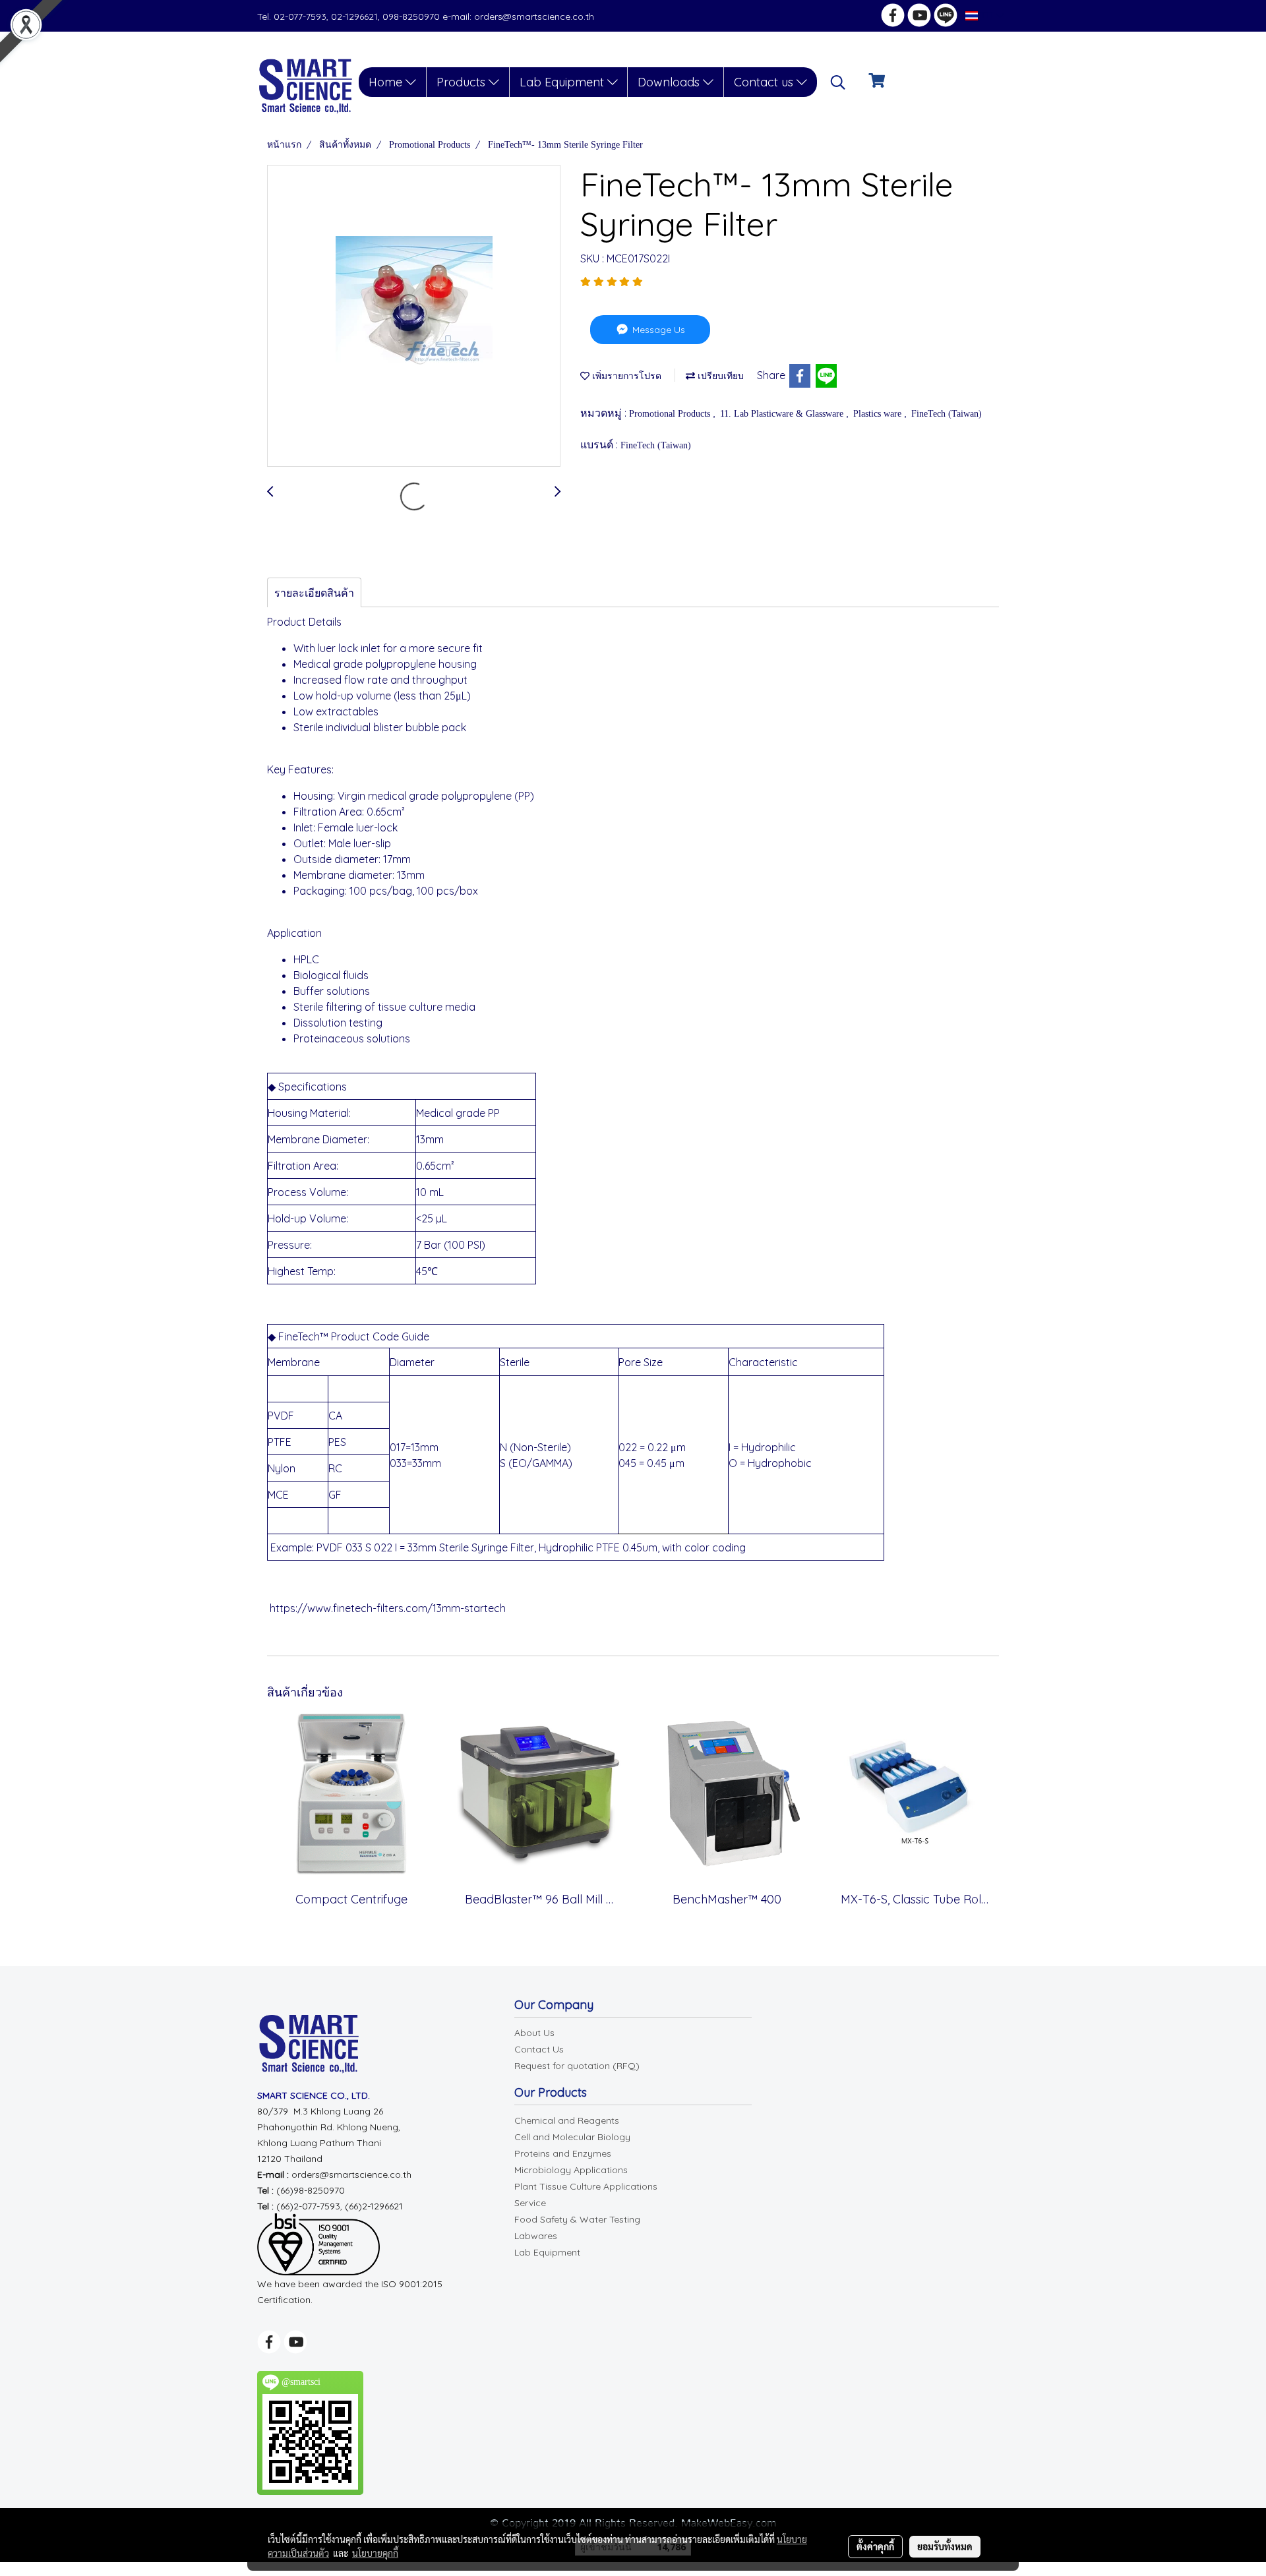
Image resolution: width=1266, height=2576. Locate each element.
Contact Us (539, 2049)
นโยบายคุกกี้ (375, 2553)
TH (987, 15)
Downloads (670, 82)
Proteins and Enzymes (563, 2153)
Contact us (765, 82)
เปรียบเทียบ (719, 376)
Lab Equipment (563, 82)
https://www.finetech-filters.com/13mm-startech (388, 1608)
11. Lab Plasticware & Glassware (783, 414)
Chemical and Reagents (567, 2120)
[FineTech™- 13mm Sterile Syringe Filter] (414, 316)
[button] (838, 82)
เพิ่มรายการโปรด (625, 376)
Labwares (536, 2236)
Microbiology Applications (571, 2170)
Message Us (657, 330)
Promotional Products (671, 414)
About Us (534, 2033)
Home (387, 82)
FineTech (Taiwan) (947, 414)
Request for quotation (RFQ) (577, 2066)
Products (463, 82)
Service (530, 2203)
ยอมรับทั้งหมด (945, 2546)
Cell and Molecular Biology (572, 2137)
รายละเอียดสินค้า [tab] (314, 593)
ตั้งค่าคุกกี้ (875, 2546)
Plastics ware (879, 414)
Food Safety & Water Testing (577, 2219)
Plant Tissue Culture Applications (586, 2186)
